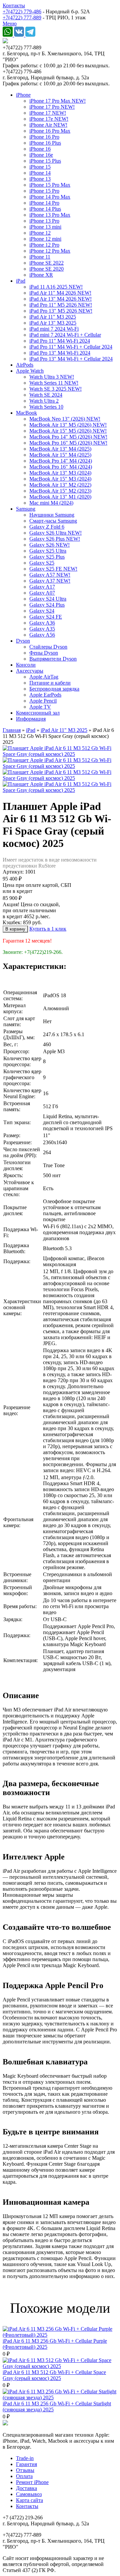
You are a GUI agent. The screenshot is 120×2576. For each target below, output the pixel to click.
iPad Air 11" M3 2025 (53, 317)
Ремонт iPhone (32, 2482)
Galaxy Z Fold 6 (47, 527)
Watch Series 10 (46, 407)
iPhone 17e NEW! (49, 119)
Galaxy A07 (42, 593)
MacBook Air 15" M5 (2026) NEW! (68, 431)
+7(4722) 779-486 (22, 11)
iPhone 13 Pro (44, 221)
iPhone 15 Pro (44, 191)
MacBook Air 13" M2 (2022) (60, 485)
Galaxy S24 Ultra (48, 599)
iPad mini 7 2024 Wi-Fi (54, 329)
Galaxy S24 (42, 611)
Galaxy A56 (42, 635)
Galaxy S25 (42, 563)
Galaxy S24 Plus (47, 605)
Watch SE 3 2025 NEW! (55, 389)
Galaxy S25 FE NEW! (53, 569)
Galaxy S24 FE (46, 617)
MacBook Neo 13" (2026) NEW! (65, 419)
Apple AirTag (44, 677)
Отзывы (25, 2470)
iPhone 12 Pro (44, 245)
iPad (21, 281)
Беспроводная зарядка (54, 689)
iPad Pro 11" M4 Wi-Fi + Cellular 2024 (71, 347)
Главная (12, 730)
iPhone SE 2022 (46, 263)
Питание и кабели (50, 683)
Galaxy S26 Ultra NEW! (55, 533)
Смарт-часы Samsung (53, 521)
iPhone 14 (40, 173)
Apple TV (40, 707)
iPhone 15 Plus (45, 161)
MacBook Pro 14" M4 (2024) (61, 461)
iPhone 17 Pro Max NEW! (57, 101)
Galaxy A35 (42, 629)
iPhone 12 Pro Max (50, 251)
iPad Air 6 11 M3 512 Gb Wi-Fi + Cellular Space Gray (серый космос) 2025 (54, 2375)
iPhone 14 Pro (44, 203)
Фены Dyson (44, 653)
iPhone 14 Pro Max (50, 197)
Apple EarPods (45, 695)
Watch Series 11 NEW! (54, 383)
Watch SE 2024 (46, 395)
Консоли (26, 665)
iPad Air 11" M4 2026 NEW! (60, 293)
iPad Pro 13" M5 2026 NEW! (61, 311)
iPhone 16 (40, 149)
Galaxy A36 (42, 623)
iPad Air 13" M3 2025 (53, 323)
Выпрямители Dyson (53, 659)
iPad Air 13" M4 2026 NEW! (60, 299)
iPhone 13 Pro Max (50, 215)
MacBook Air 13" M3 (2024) (60, 473)
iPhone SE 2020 (46, 269)
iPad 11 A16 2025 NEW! (56, 287)
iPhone (23, 95)
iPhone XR (41, 275)
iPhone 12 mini (45, 239)
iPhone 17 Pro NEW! (52, 107)
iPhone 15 (40, 167)
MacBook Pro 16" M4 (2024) (61, 467)
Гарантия (26, 2464)
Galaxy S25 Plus (47, 557)
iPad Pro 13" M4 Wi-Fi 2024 (60, 353)
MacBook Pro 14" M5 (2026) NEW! (68, 437)
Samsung (26, 509)
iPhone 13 (40, 179)
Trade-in (25, 2458)
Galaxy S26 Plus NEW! (55, 539)
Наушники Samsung (52, 515)
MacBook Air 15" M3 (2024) (60, 479)
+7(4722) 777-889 (22, 17)
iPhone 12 (40, 233)
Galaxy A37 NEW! (50, 581)
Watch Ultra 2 (44, 401)
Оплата (24, 2476)
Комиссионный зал (38, 713)
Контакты (14, 5)
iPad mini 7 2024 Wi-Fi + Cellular (65, 335)
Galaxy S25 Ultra (48, 551)
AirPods (25, 365)
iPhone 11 (40, 257)
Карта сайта (29, 2500)
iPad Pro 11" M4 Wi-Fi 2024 (60, 341)
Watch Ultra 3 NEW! (52, 377)
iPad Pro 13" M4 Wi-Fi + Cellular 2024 (71, 359)
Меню (10, 23)
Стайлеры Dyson (48, 647)
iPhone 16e (41, 155)
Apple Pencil (43, 701)
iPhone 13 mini (45, 227)
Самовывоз (29, 2494)
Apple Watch (30, 371)
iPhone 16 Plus (45, 143)
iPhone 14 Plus (45, 209)
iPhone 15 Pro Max (50, 185)
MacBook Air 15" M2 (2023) (60, 491)
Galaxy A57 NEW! (50, 575)
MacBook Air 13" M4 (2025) (60, 449)
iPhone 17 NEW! (48, 113)
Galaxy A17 (42, 587)
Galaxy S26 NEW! (49, 545)
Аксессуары (30, 671)
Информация (31, 719)
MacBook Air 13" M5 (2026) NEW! (68, 425)
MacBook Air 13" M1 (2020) (60, 497)
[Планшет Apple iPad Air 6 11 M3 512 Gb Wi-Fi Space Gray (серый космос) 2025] (60, 754)
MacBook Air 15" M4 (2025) (60, 455)
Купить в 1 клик (48, 929)
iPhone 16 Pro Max (50, 131)
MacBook (26, 413)
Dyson (23, 641)
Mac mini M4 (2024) (51, 503)
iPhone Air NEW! (48, 125)
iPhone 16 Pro (44, 137)
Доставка (26, 2488)
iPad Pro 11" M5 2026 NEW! (61, 305)
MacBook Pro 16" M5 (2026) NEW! (68, 443)
